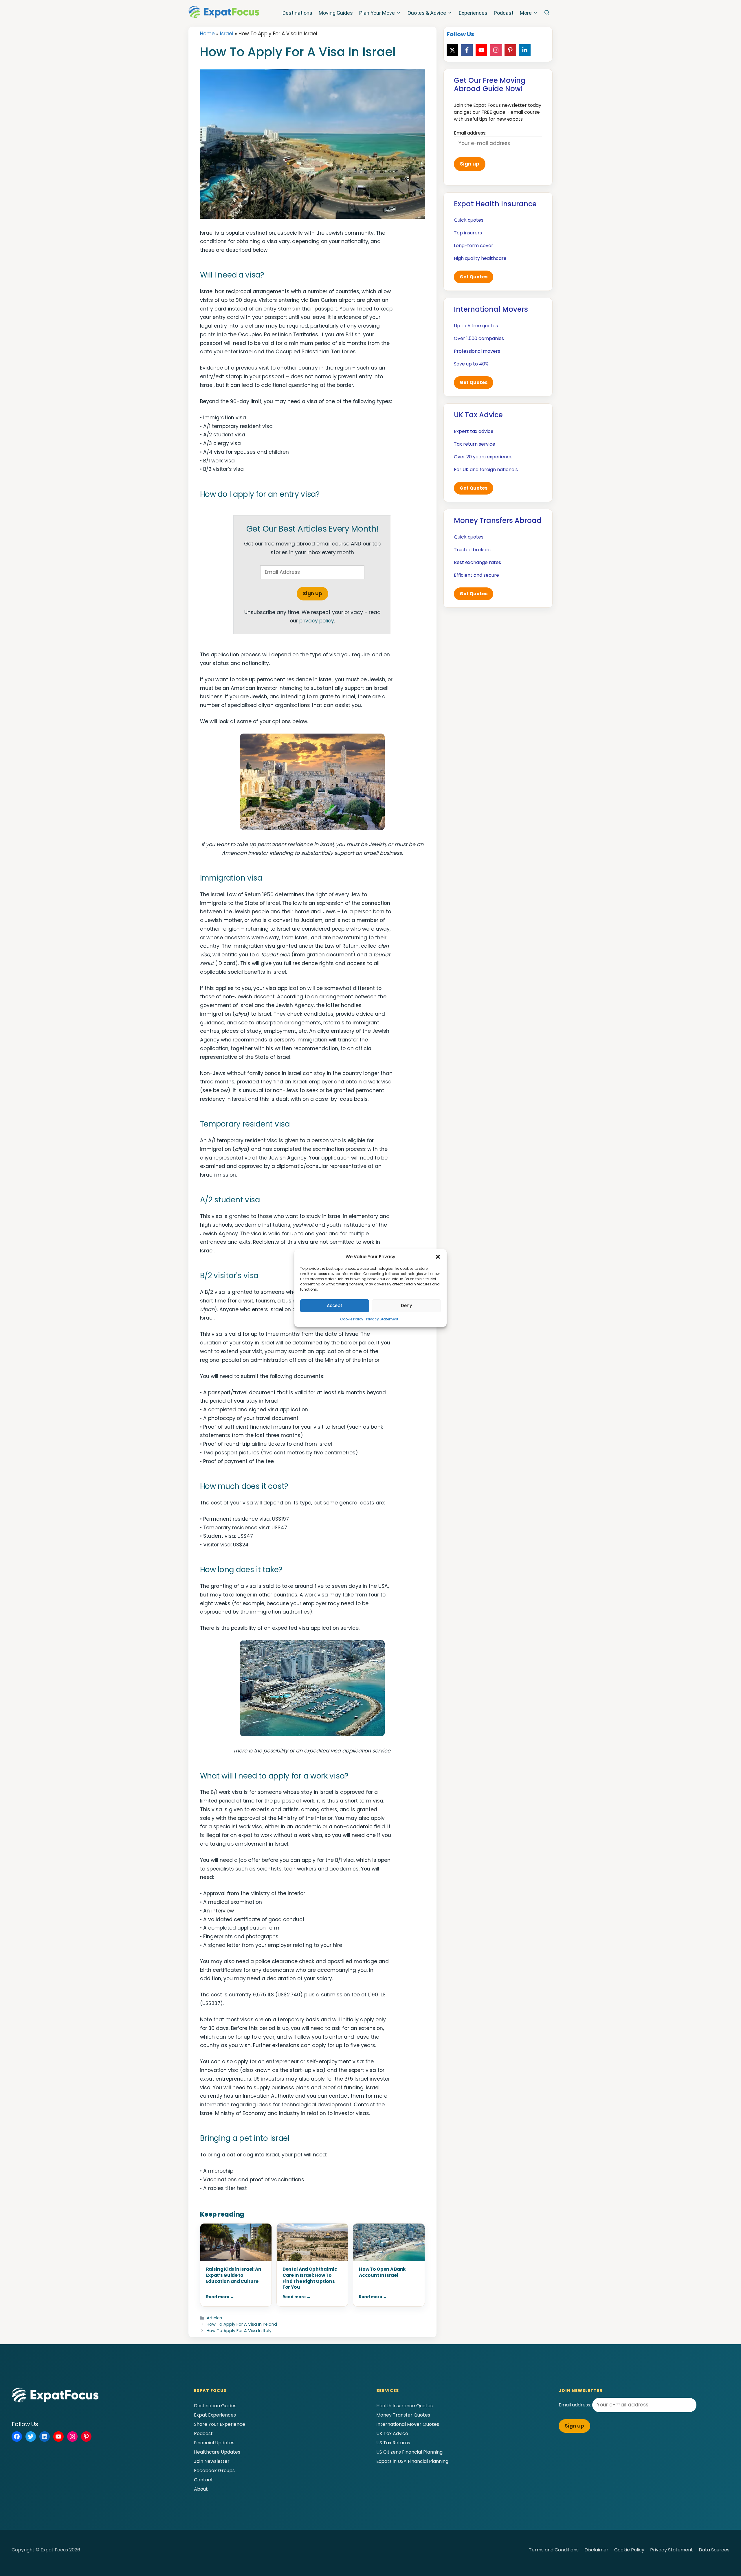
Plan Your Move (377, 13)
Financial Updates (214, 2443)
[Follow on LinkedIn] (525, 50)
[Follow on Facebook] (467, 50)
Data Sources (714, 2550)
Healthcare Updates (217, 2452)
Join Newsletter (212, 2461)
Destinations (297, 13)
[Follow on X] (452, 50)
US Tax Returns (393, 2443)
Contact (203, 2480)
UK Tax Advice (392, 2433)
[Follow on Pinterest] (510, 50)
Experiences (473, 13)
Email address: (575, 2405)
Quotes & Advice (427, 13)
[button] (438, 1257)
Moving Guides (336, 13)
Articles (214, 2318)
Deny (407, 1306)
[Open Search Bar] (547, 13)
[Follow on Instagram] (496, 50)
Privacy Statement (382, 1319)
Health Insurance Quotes (405, 2406)
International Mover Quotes (408, 2424)
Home (207, 34)
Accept (335, 1306)
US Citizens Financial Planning (409, 2452)
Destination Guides (215, 2406)
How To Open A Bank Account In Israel (382, 2272)
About (201, 2489)
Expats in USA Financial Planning (412, 2461)
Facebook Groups (214, 2471)
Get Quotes (474, 277)
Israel (227, 34)
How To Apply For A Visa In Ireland (242, 2324)
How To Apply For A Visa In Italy (239, 2331)
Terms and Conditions (554, 2550)
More (526, 13)
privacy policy (317, 621)
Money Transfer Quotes (403, 2415)
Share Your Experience (220, 2424)
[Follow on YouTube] (481, 50)
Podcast (504, 13)
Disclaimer (596, 2550)
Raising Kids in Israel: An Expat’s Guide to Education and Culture (234, 2275)
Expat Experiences (215, 2415)
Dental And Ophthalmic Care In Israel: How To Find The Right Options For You (310, 2278)
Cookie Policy (352, 1319)
